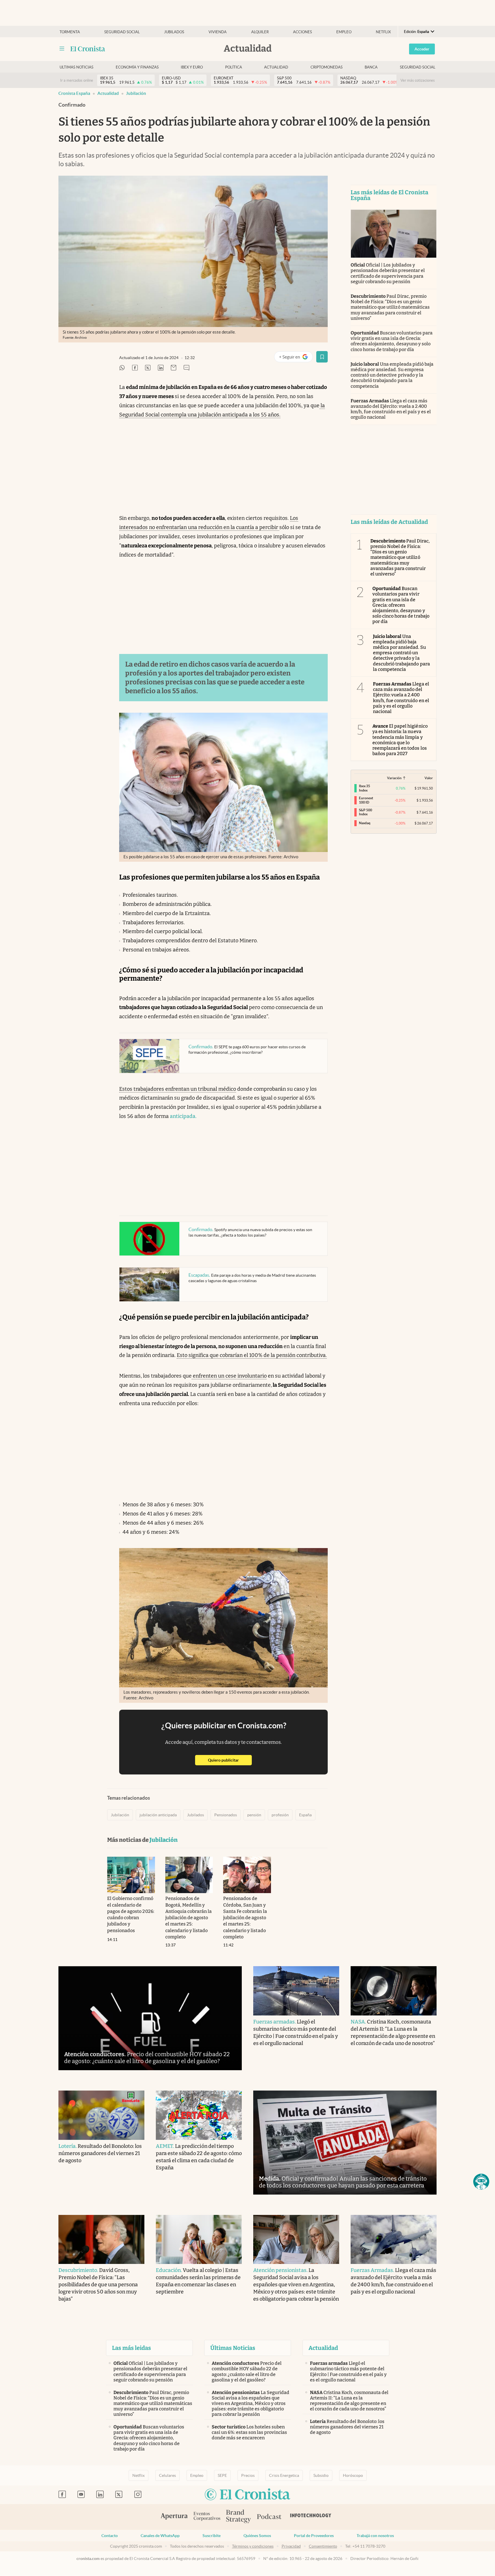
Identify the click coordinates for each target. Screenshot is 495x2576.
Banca (371, 67)
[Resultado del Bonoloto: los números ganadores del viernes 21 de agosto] (101, 2115)
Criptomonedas (327, 67)
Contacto (110, 2536)
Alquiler (260, 32)
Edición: (417, 32)
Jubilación (136, 93)
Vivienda (218, 32)
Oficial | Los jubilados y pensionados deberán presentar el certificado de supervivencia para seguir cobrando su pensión (388, 273)
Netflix (383, 32)
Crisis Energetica (284, 2475)
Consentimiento (323, 2546)
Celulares (167, 2475)
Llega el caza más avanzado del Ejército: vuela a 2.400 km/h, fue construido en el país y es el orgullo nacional (391, 409)
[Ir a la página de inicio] (88, 49)
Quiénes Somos (257, 2536)
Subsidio (321, 2475)
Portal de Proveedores (314, 2536)
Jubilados (174, 32)
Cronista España (74, 93)
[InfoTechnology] (311, 2517)
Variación (394, 778)
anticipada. (183, 1116)
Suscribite (212, 2536)
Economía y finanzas (137, 67)
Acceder (422, 49)
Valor (429, 778)
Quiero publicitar (230, 1760)
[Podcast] (269, 2517)
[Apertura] (174, 2517)
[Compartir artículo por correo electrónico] (174, 368)
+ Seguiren (296, 358)
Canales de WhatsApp (160, 2536)
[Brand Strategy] (239, 2517)
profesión (280, 1815)
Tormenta (70, 32)
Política (234, 67)
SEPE (222, 2475)
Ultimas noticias (76, 67)
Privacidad (291, 2546)
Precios (248, 2475)
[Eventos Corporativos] (207, 2517)
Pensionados (226, 1815)
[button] (481, 2182)
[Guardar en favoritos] (322, 357)
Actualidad (276, 67)
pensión (254, 1815)
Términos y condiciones (253, 2546)
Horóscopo (353, 2475)
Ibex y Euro (192, 67)
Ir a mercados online (77, 80)
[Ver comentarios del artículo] (186, 368)
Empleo (344, 32)
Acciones (302, 32)
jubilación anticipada (158, 1815)
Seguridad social (122, 32)
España (305, 1815)
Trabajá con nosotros (375, 2536)
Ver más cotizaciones (418, 80)
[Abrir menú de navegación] (62, 49)
